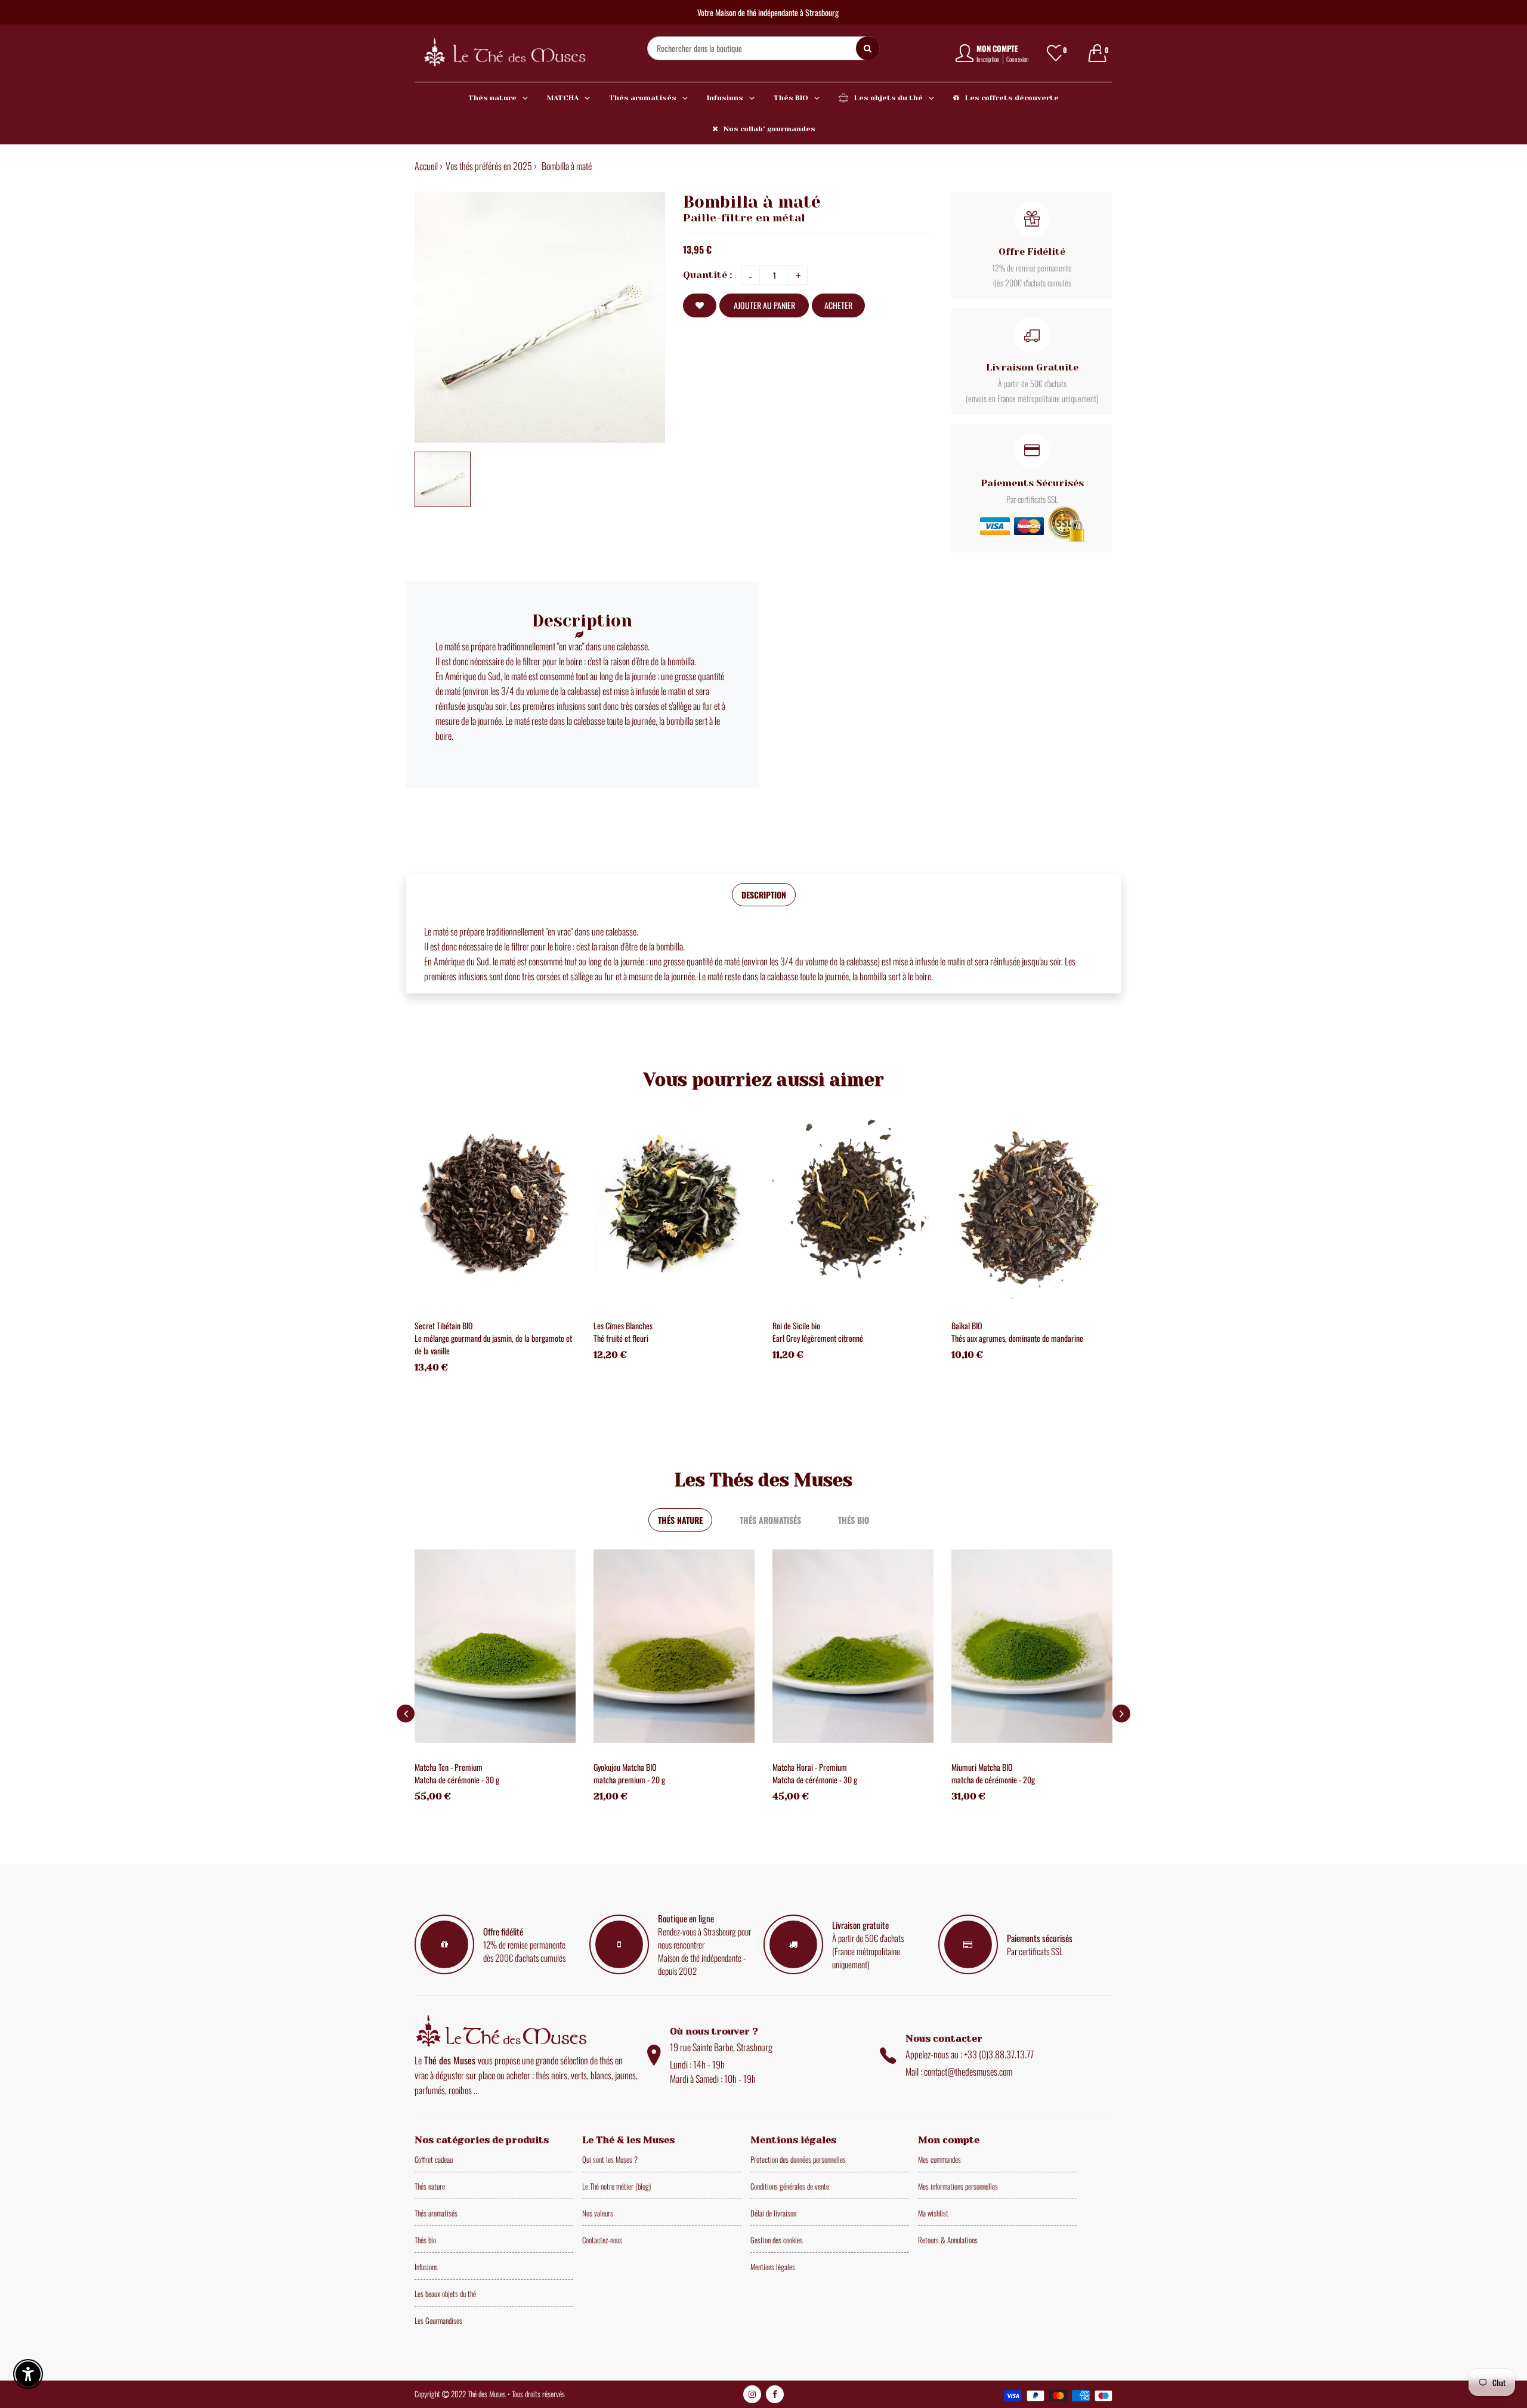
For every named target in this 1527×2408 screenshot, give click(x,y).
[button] (1121, 1714)
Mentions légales (773, 2267)
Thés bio (425, 2240)
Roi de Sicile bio (796, 1325)
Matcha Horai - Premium (810, 1767)
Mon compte (997, 48)
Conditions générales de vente (790, 2186)
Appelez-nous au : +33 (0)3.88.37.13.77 (970, 2054)
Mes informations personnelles (958, 2186)
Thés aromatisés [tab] (770, 1520)
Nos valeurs (598, 2213)
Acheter (838, 305)
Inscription (988, 59)
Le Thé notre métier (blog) (616, 2186)
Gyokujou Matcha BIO (625, 1767)
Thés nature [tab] (680, 1520)
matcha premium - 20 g (629, 1779)
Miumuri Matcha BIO (982, 1767)
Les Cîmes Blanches (623, 1325)
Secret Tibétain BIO (444, 1325)
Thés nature (430, 2186)
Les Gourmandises (438, 2320)
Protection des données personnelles (798, 2159)
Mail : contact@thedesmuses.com (959, 2072)
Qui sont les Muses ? (610, 2159)
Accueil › (429, 166)
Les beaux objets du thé (445, 2293)
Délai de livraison (773, 2213)
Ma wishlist (933, 2213)
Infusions (426, 2267)
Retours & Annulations (948, 2240)
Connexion (1018, 59)
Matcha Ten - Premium (449, 1767)
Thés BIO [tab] (854, 1520)
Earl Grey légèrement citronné (818, 1338)
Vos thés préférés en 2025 (489, 166)
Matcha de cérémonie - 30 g (457, 1779)
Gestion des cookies (777, 2240)
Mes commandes (939, 2159)
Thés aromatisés (436, 2213)
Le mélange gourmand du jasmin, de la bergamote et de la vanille (493, 1344)
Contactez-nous (602, 2240)
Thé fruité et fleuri (621, 1338)
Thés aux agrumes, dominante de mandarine (1017, 1338)
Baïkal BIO (967, 1325)
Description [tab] (764, 895)
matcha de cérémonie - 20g (993, 1779)
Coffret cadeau (434, 2159)
